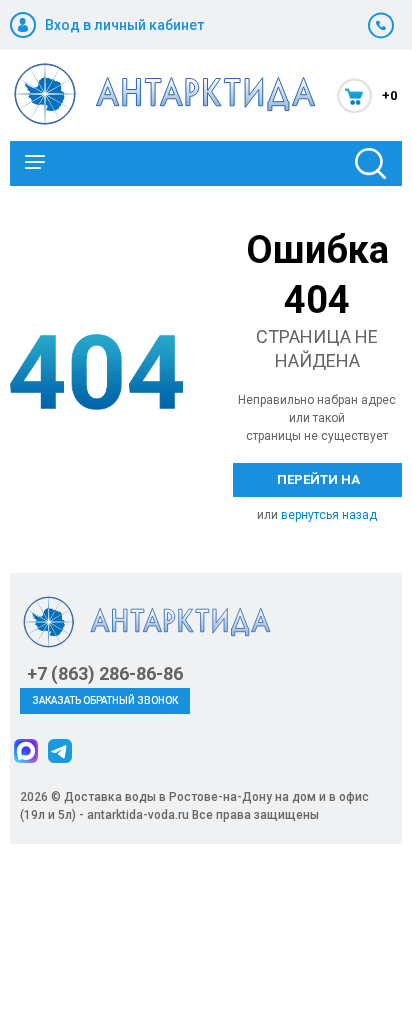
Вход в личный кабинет (124, 25)
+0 (389, 95)
